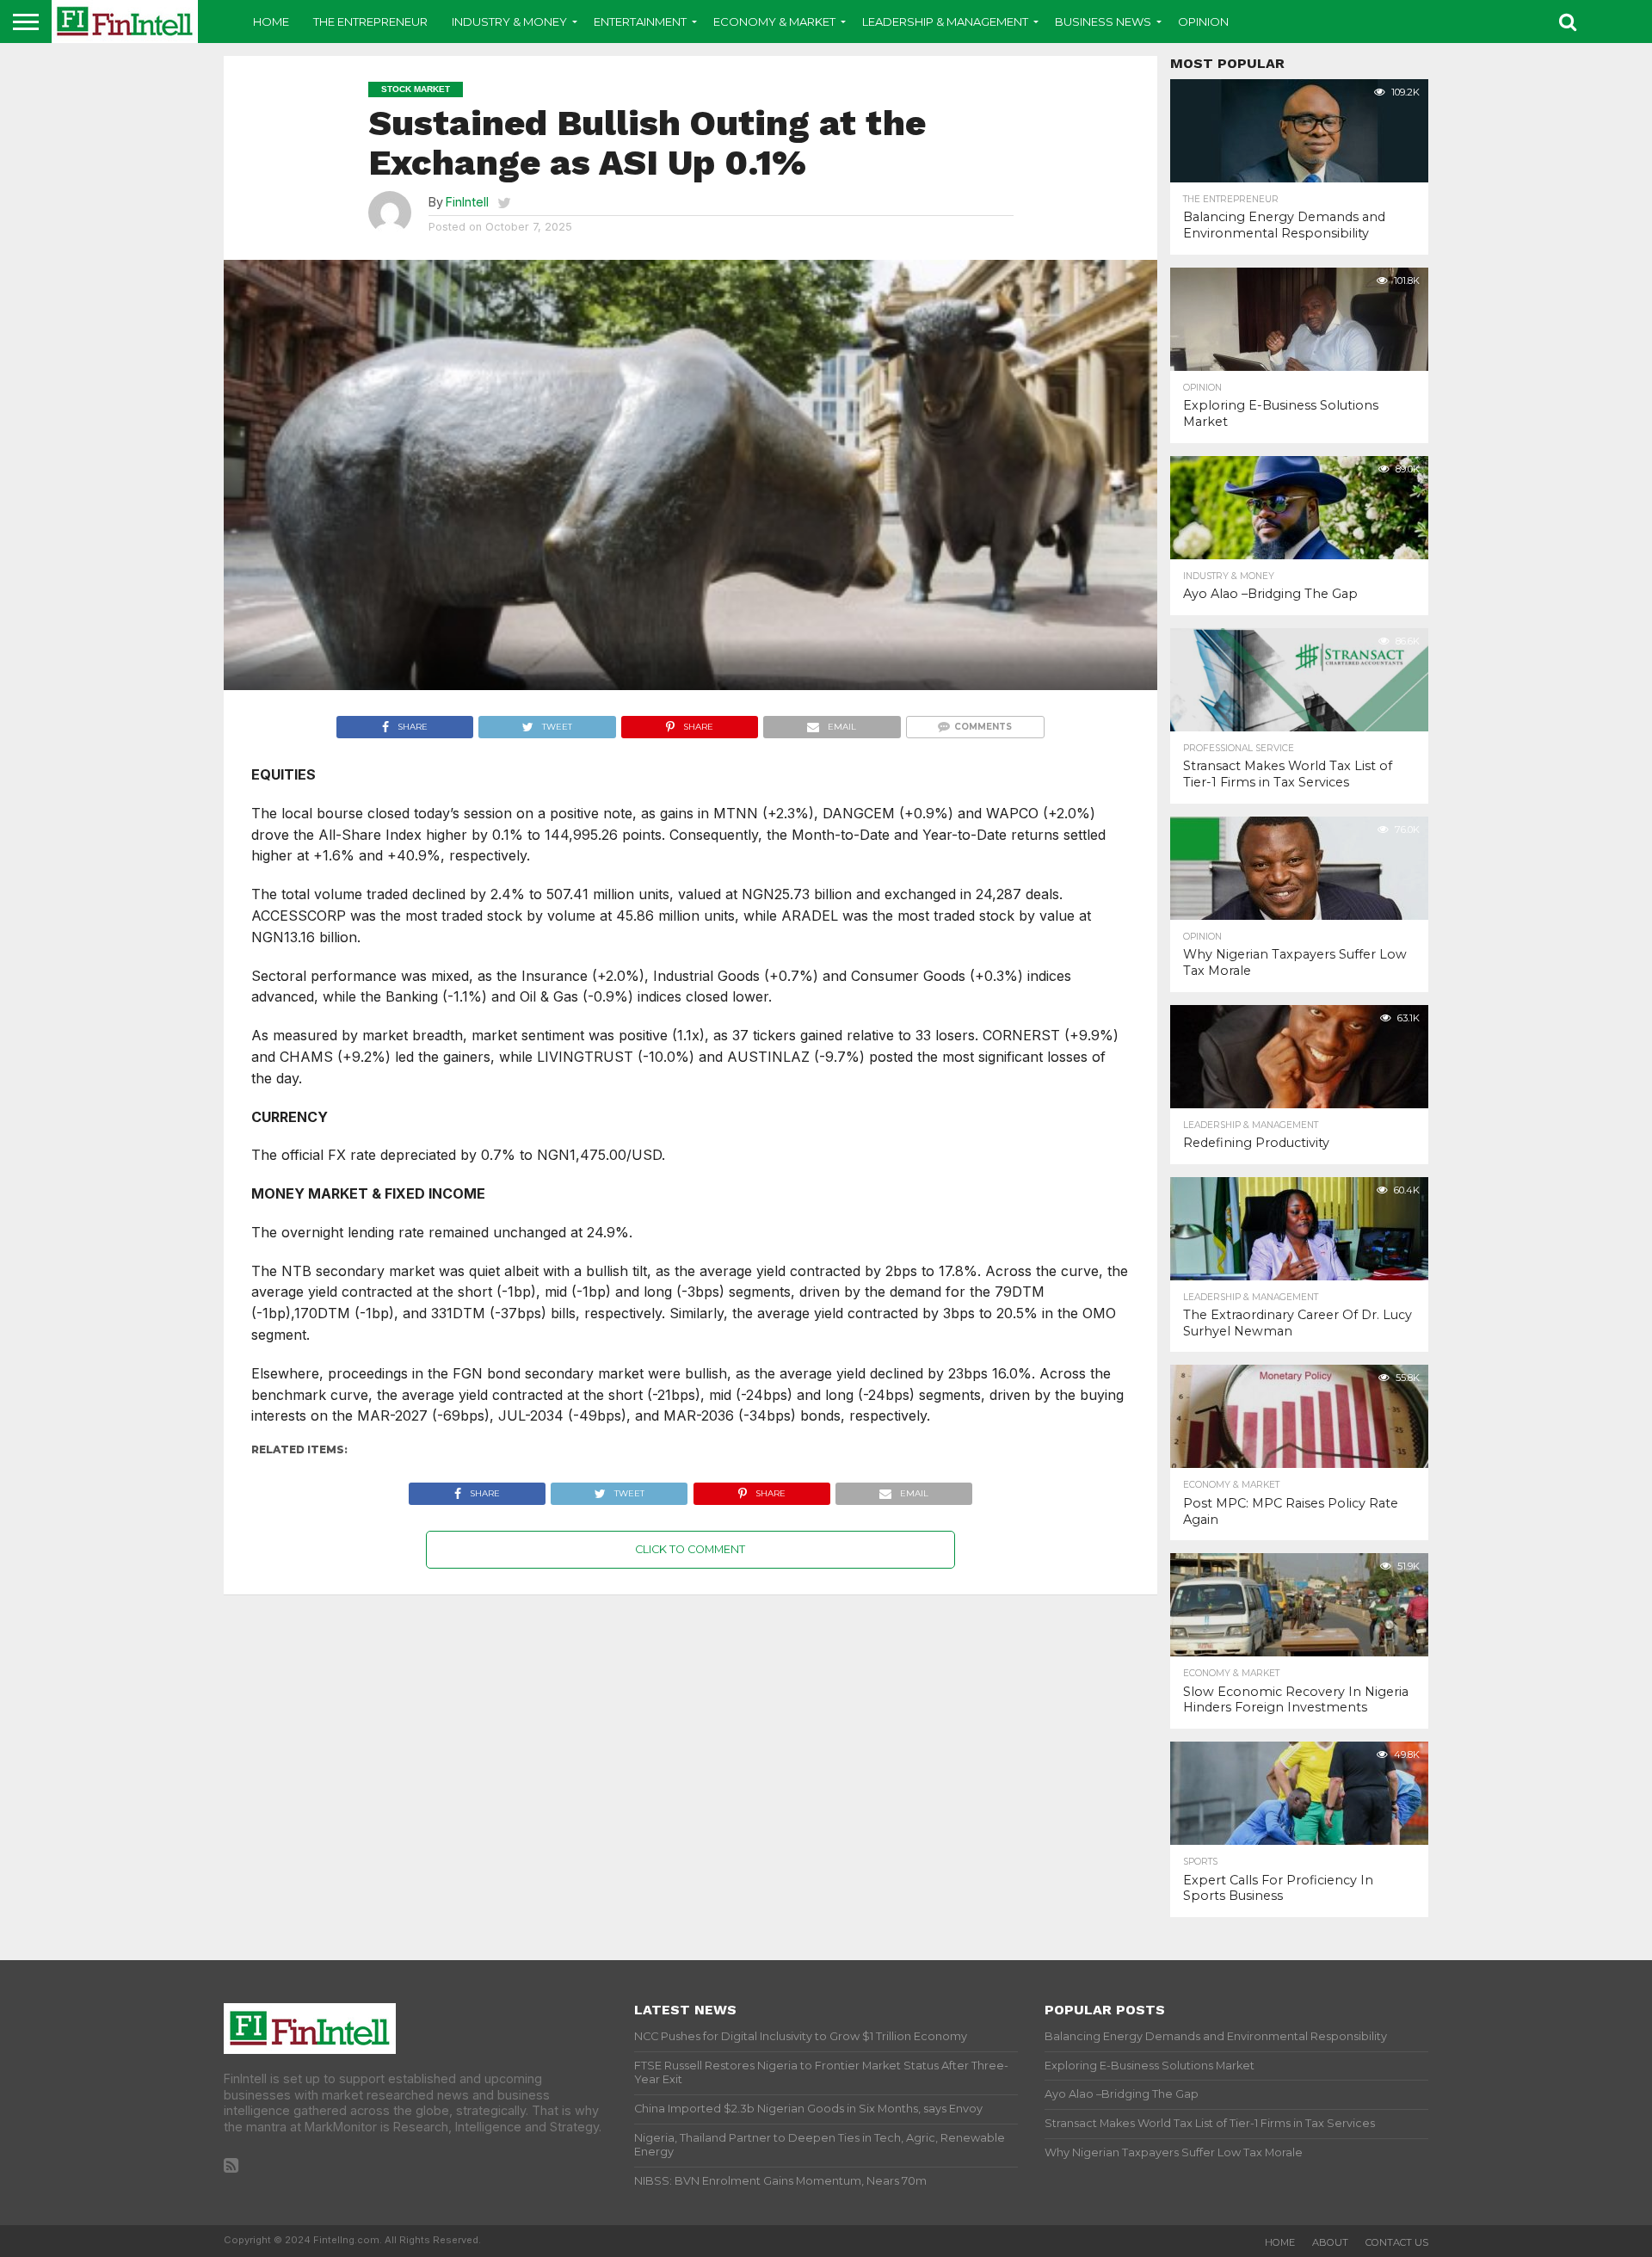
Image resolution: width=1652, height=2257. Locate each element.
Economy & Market (774, 22)
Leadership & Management (945, 22)
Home (271, 22)
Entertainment (640, 22)
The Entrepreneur (370, 22)
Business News (1103, 22)
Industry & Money (509, 22)
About (1330, 2242)
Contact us (1397, 2242)
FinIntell (467, 202)
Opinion (1203, 22)
